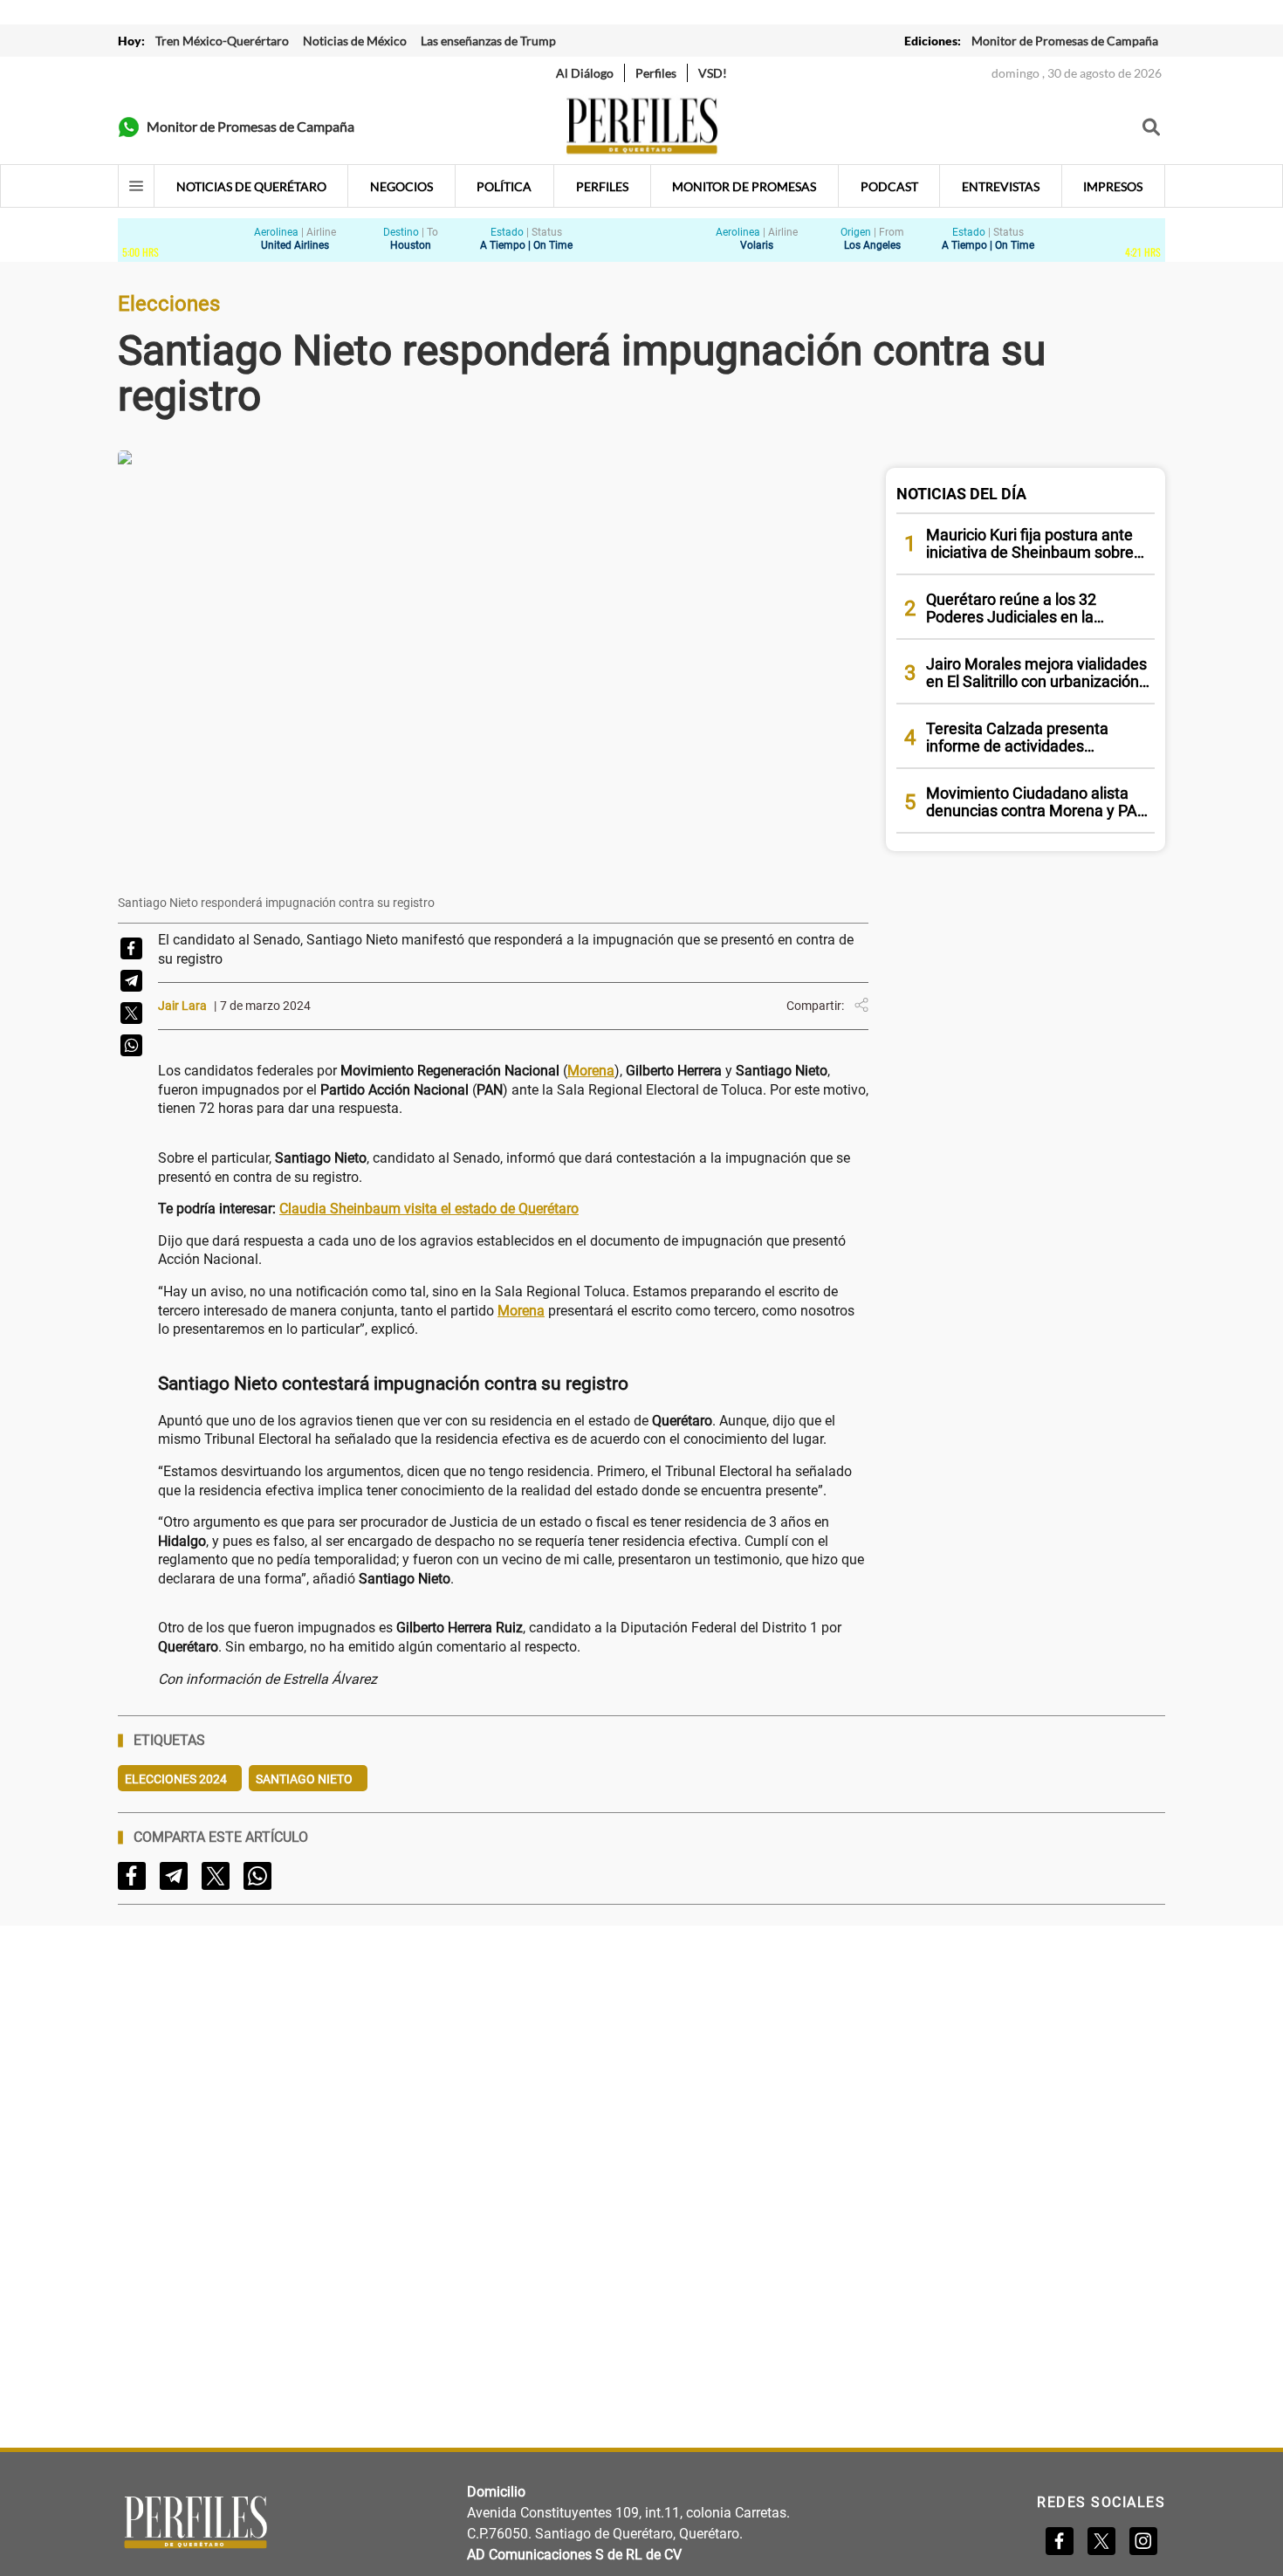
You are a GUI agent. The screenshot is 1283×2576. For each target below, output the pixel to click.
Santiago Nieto (304, 1779)
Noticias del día (961, 494)
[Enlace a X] (1101, 2541)
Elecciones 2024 (176, 1779)
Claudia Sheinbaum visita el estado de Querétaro (429, 1209)
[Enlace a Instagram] (1143, 2541)
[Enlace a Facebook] (1060, 2541)
